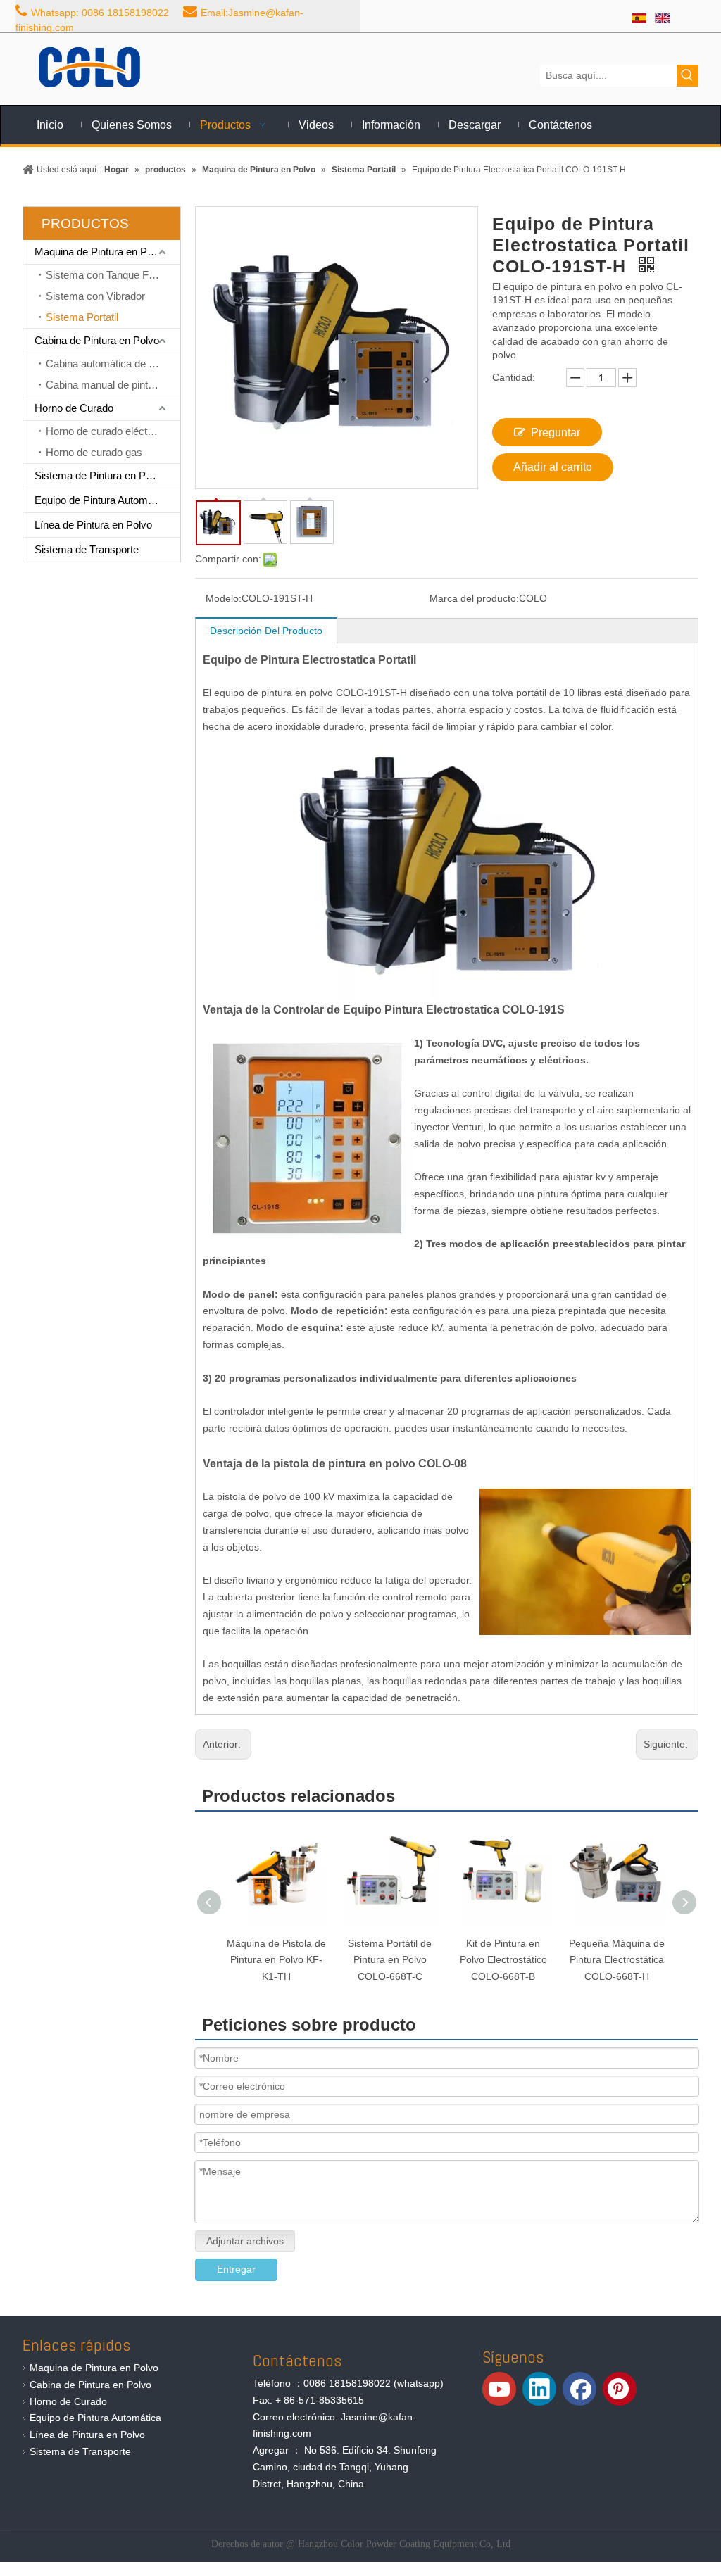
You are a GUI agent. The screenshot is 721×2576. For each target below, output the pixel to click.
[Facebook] (579, 2389)
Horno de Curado (74, 408)
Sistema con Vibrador (95, 296)
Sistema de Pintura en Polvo (100, 475)
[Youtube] (499, 2389)
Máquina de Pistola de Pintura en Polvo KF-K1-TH (276, 1960)
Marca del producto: (474, 598)
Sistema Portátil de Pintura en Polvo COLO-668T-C (390, 1960)
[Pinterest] (620, 2389)
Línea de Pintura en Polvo (93, 525)
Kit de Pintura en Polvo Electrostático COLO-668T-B (503, 1960)
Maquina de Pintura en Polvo (100, 252)
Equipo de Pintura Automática (102, 500)
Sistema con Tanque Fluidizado (113, 275)
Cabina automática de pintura (113, 364)
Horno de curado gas (94, 452)
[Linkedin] (539, 2389)
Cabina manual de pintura (104, 385)
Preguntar (556, 433)
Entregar (236, 2269)
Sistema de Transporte (87, 549)
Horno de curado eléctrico (105, 431)
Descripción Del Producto (266, 631)
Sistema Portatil (82, 317)
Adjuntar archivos (245, 2241)
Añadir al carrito (553, 467)
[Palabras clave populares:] (688, 76)
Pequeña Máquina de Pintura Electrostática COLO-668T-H (617, 1960)
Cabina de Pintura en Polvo (97, 340)
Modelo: (224, 598)
